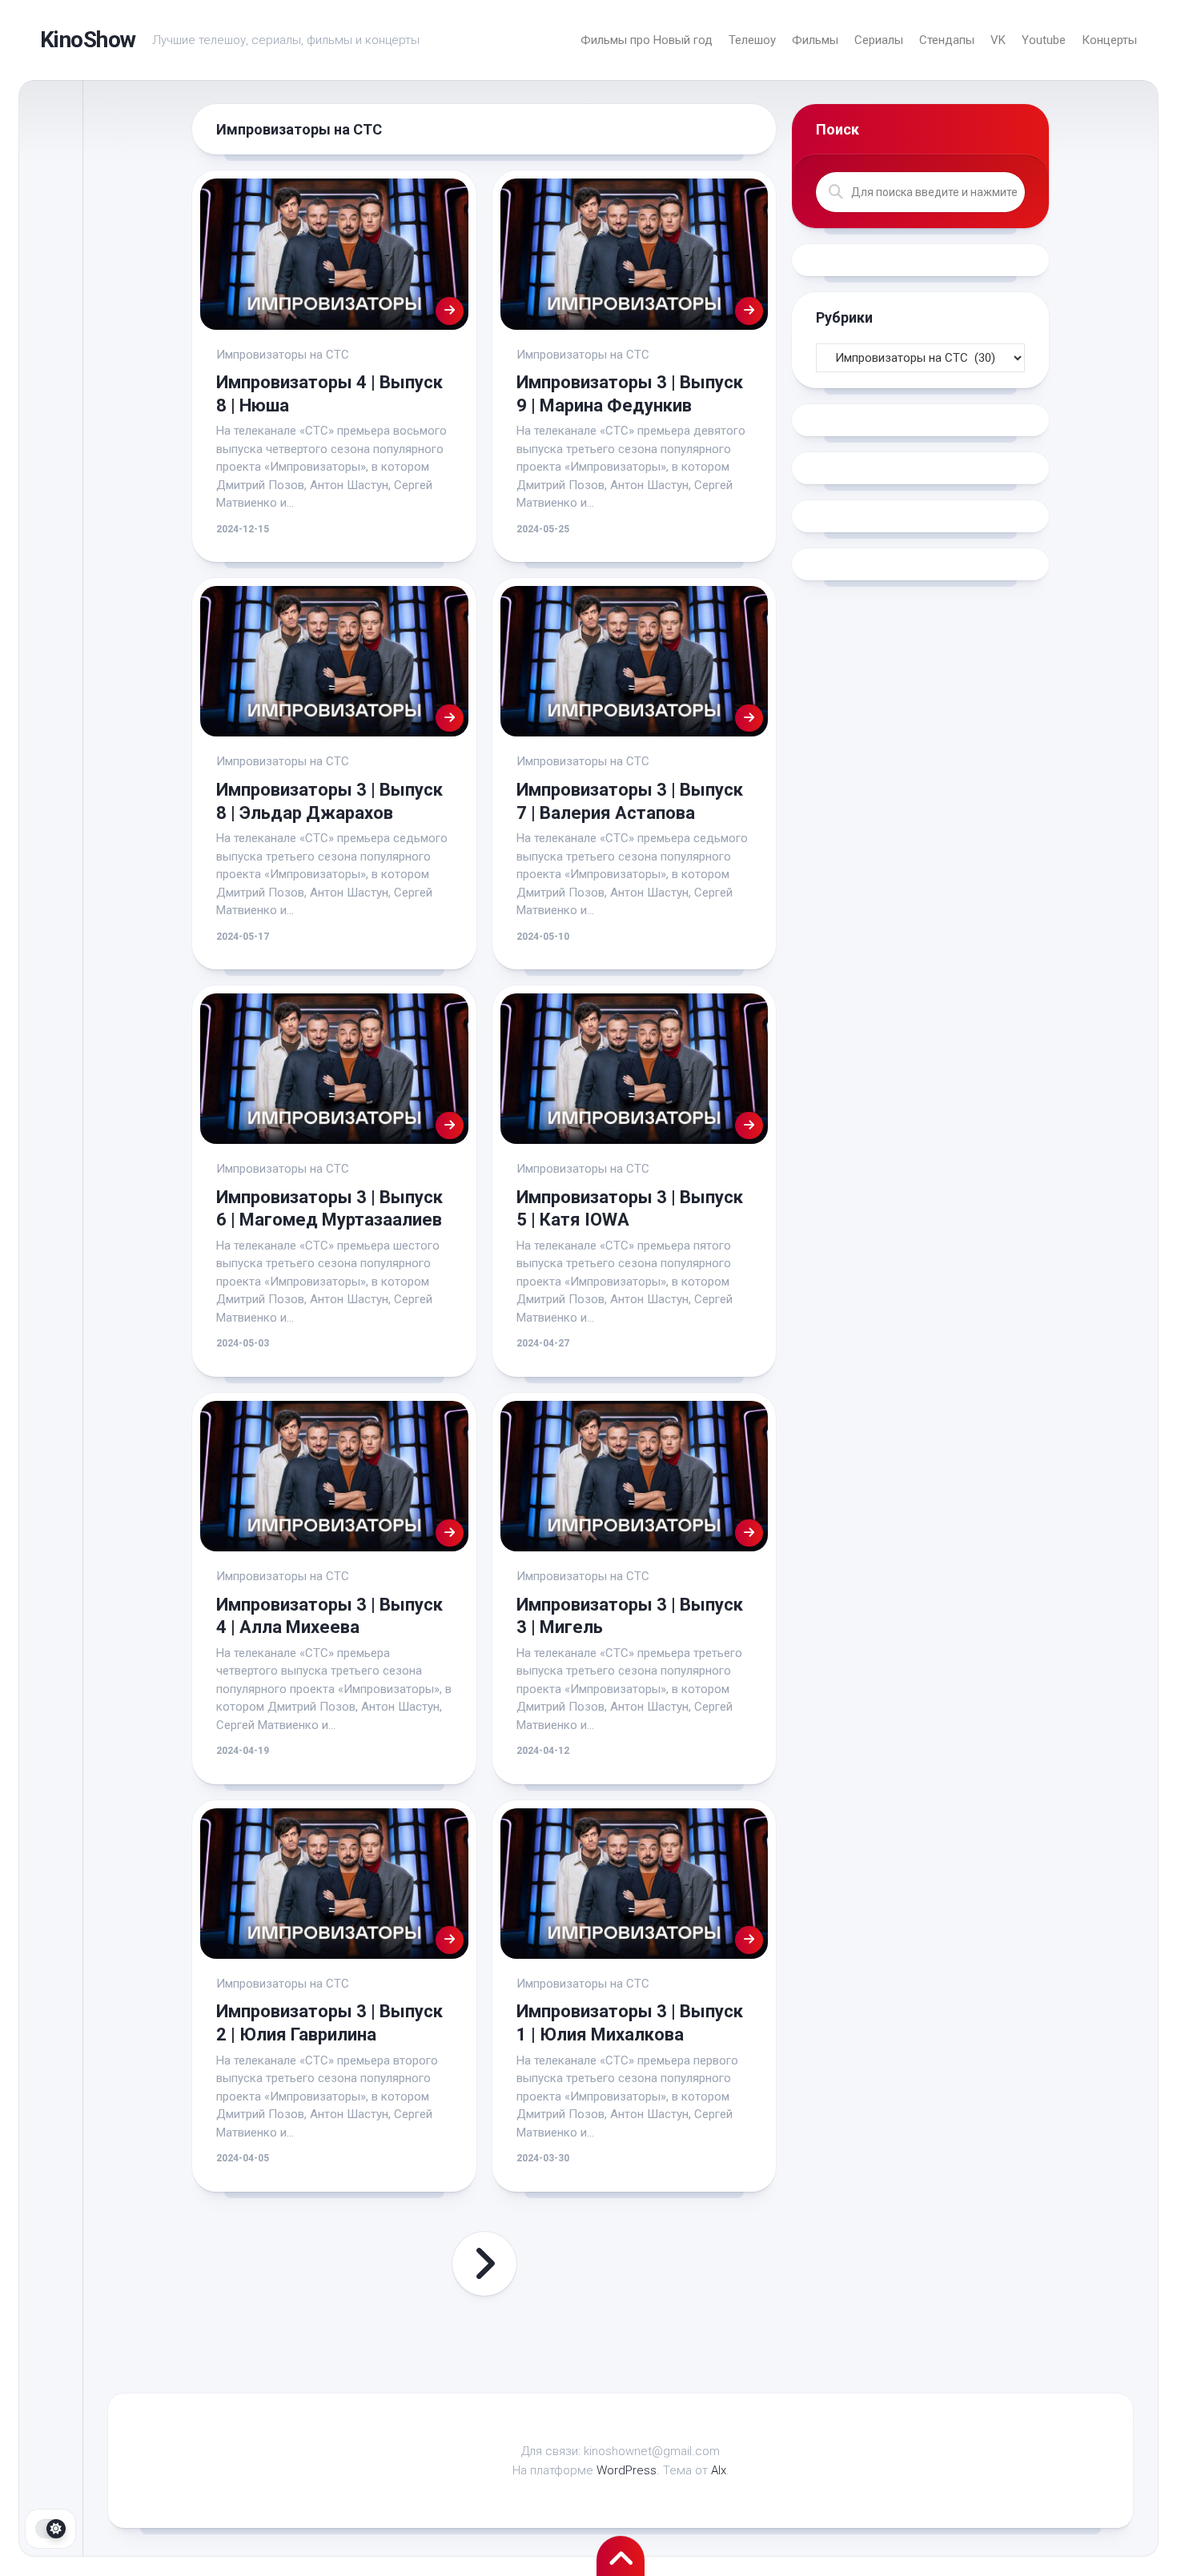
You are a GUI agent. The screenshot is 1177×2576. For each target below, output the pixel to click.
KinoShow (88, 40)
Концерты (1109, 40)
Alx (719, 2470)
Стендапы (947, 40)
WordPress (627, 2470)
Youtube (1044, 40)
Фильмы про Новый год (647, 40)
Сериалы (879, 40)
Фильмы (815, 40)
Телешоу (752, 40)
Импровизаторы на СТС (283, 355)
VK (998, 40)
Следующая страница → (484, 2264)
